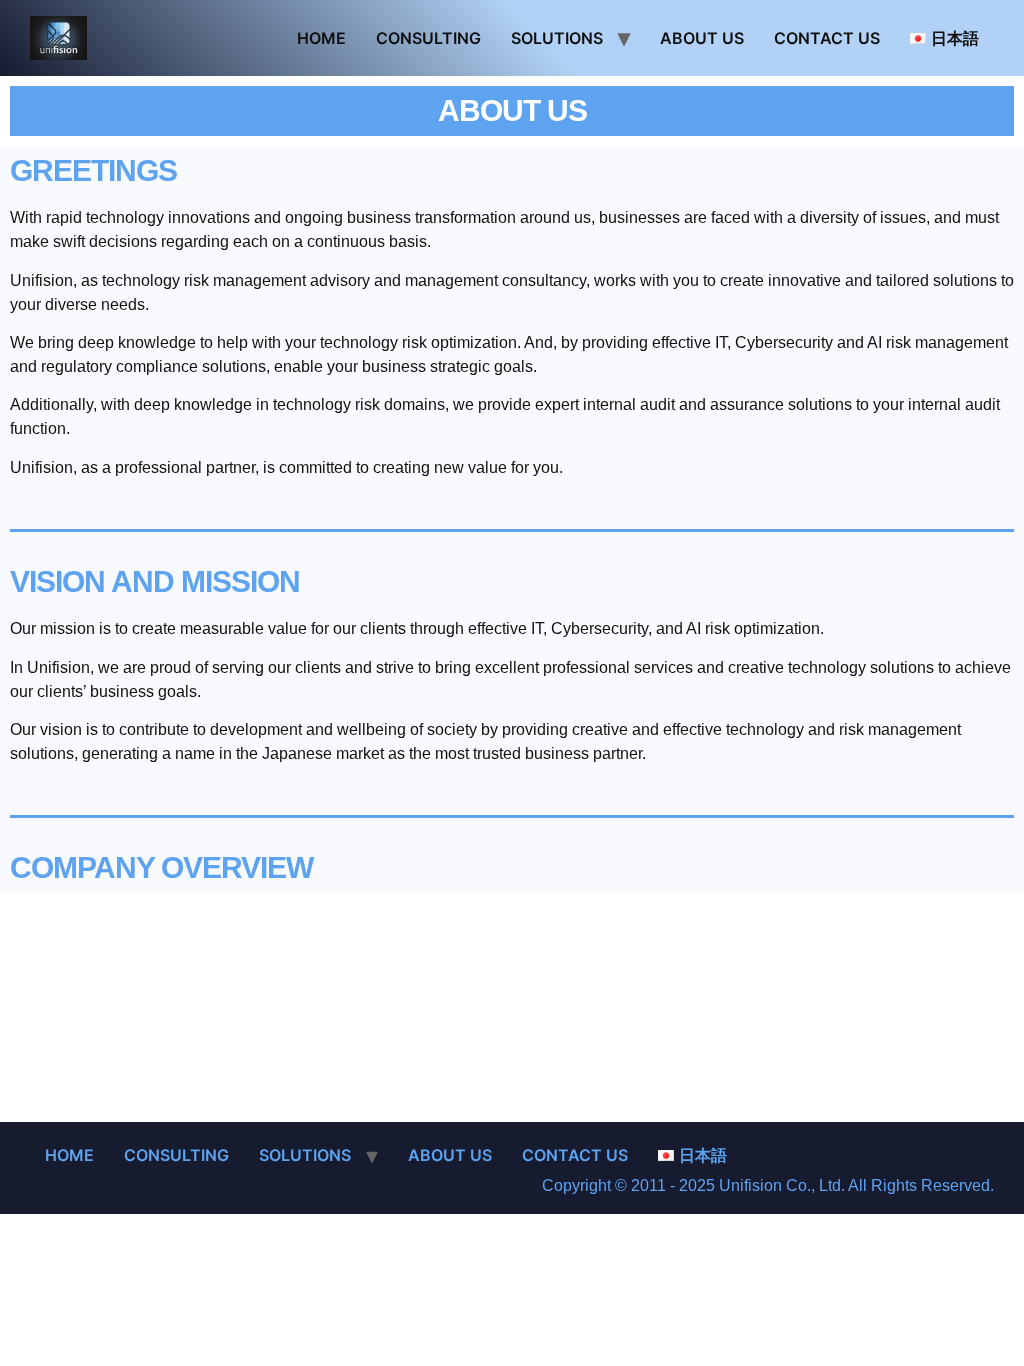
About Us (702, 38)
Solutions (557, 38)
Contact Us (827, 38)
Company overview (161, 867)
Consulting (428, 38)
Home (321, 38)
